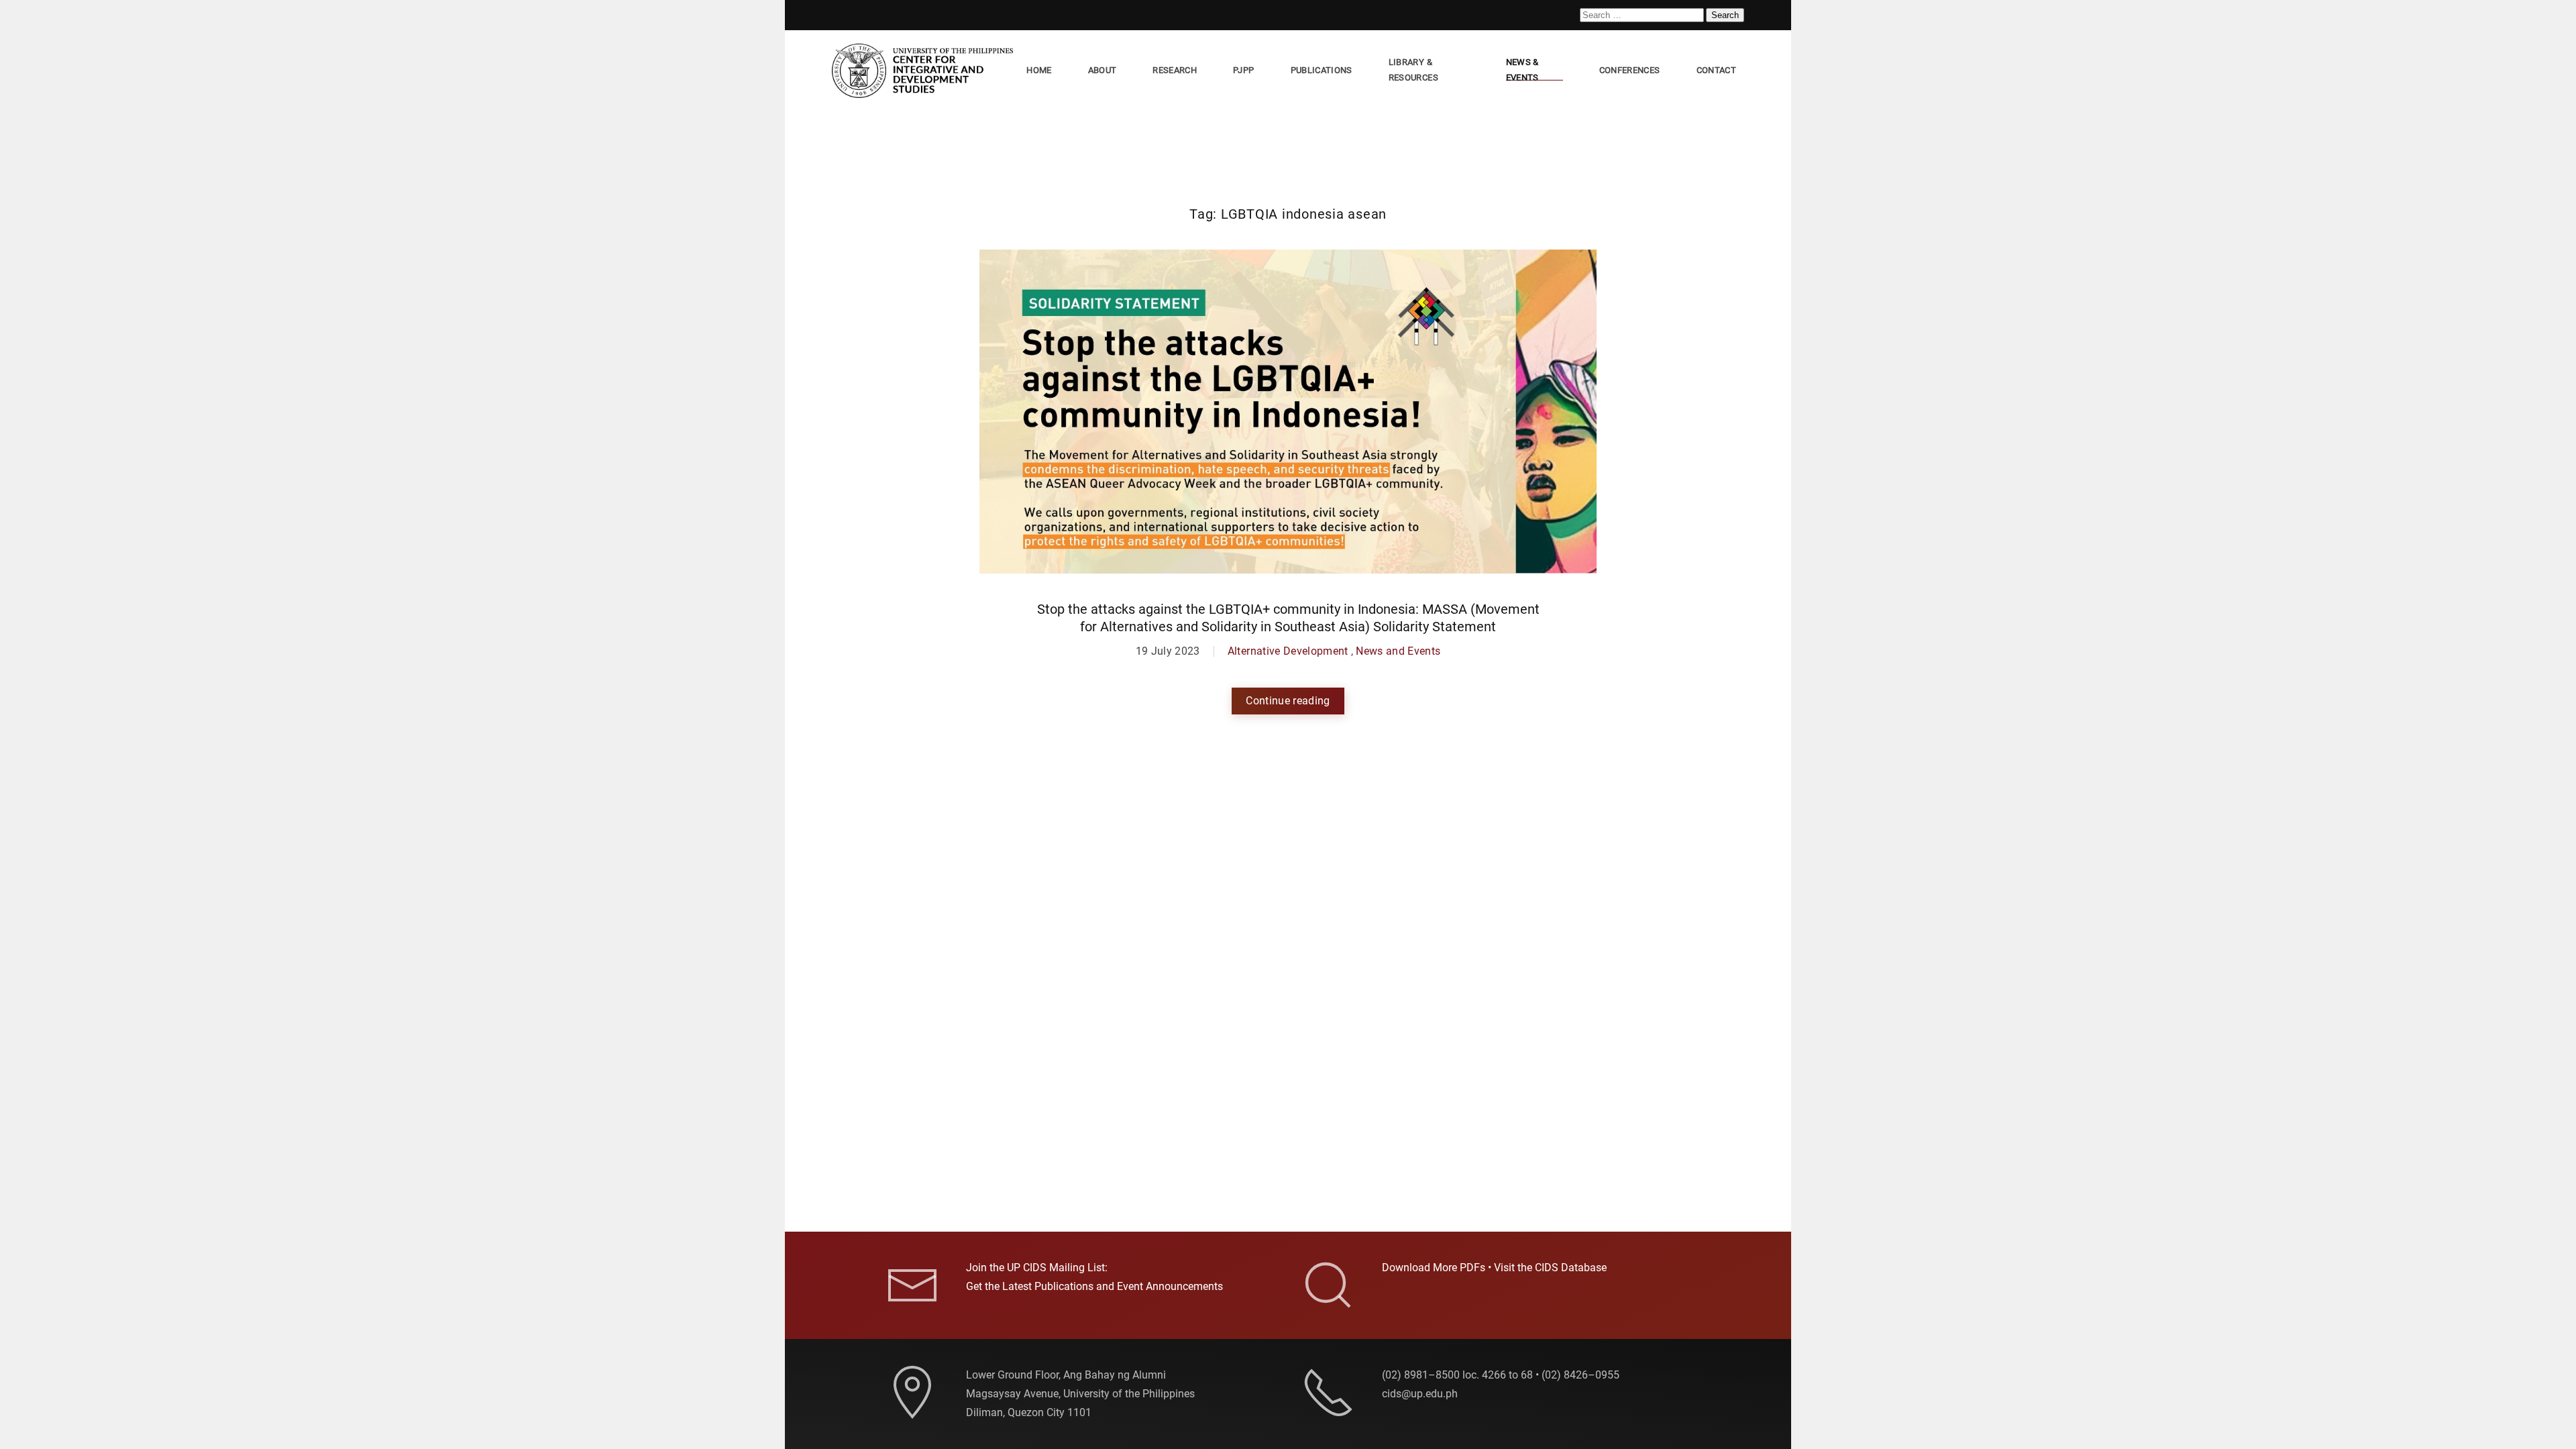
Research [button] (1175, 70)
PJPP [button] (1243, 70)
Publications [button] (1322, 70)
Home (1039, 70)
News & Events (1522, 70)
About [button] (1103, 70)
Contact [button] (1716, 70)
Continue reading (1288, 701)
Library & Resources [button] (1413, 70)
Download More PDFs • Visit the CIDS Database (1494, 1268)
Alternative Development (1288, 651)
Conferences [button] (1630, 70)
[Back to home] (925, 71)
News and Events (1398, 651)
